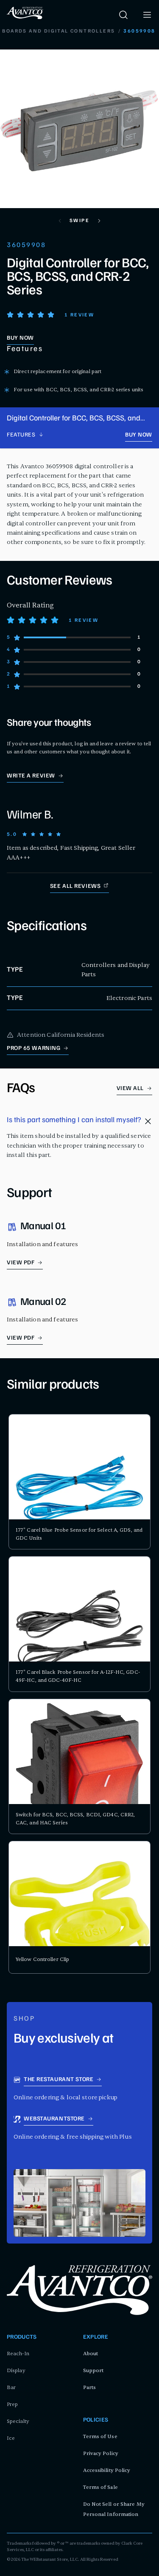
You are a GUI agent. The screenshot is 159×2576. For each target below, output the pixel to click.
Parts (90, 2387)
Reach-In (18, 2354)
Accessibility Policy (107, 2470)
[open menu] (147, 15)
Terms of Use (100, 2436)
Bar (11, 2387)
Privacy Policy (101, 2453)
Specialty (18, 2421)
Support (93, 2370)
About (91, 2354)
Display (16, 2370)
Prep (12, 2404)
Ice (11, 2438)
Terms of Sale (100, 2487)
